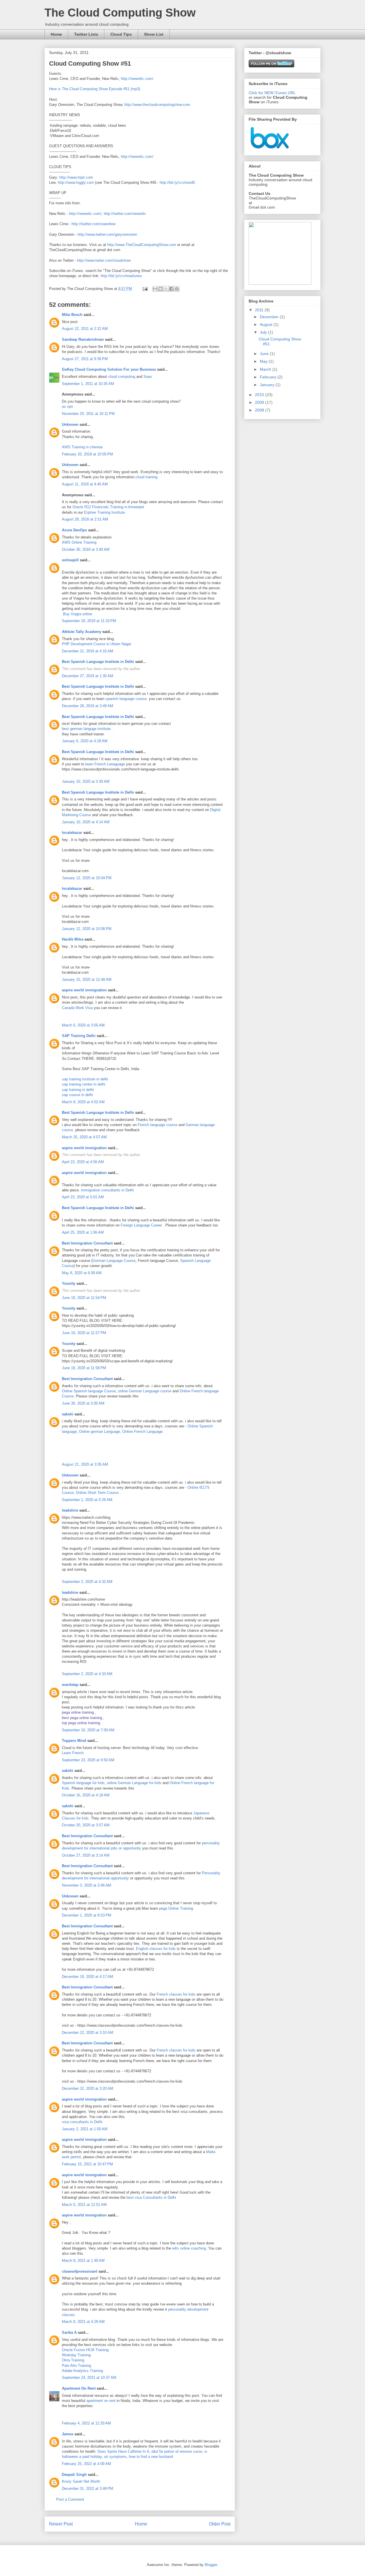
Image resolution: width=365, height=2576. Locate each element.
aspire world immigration (84, 990)
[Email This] (155, 289)
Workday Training (76, 2355)
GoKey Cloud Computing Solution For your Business (109, 369)
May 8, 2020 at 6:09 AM (82, 1273)
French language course (158, 1125)
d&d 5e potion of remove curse (177, 2451)
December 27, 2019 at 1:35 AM (88, 676)
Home (56, 34)
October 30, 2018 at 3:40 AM (86, 549)
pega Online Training (176, 1908)
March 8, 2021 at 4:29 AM (83, 2322)
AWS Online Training (79, 542)
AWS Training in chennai (82, 447)
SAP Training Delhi (79, 1036)
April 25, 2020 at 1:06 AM (83, 1232)
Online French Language (142, 1432)
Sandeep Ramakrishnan (83, 339)
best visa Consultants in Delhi (151, 2197)
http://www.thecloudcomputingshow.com (157, 105)
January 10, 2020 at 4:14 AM (86, 822)
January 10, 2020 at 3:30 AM (86, 781)
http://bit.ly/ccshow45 (177, 182)
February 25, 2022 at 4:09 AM (86, 2464)
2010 (260, 395)
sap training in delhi (78, 1090)
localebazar (72, 833)
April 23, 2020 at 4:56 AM (83, 1162)
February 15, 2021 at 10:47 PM (87, 2164)
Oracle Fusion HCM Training (85, 2350)
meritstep (70, 1685)
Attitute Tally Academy (82, 632)
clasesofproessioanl (80, 2271)
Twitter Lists (86, 34)
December (270, 317)
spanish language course (126, 699)
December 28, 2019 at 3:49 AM (88, 706)
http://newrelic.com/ (137, 79)
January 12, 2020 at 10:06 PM (87, 929)
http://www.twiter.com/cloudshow (104, 260)
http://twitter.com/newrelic (125, 214)
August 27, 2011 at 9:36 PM (85, 359)
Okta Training (73, 2360)
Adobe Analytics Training (82, 2371)
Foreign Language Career (142, 1225)
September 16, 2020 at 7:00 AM (88, 1730)
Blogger (211, 2565)
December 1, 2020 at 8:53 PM (87, 1915)
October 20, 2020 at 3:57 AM (86, 1825)
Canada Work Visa (77, 1008)
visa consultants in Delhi (82, 2122)
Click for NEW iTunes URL (272, 93)
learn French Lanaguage (105, 764)
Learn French (73, 1753)
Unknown (70, 424)
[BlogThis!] (161, 289)
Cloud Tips (121, 34)
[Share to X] (166, 289)
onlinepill (70, 560)
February (269, 377)
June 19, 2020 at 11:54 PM (84, 1298)
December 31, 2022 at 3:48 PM (88, 2489)
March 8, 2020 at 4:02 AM (83, 1102)
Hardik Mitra (73, 939)
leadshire (70, 1510)
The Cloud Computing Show (120, 13)
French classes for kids (176, 1994)
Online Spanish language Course (89, 1391)
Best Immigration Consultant (87, 1243)
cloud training (146, 477)
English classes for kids (156, 1949)
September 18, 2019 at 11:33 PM (89, 621)
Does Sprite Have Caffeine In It (123, 2451)
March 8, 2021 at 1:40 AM (83, 2261)
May (264, 361)
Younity (69, 1283)
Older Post (220, 2524)
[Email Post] (145, 289)
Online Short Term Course (97, 1493)
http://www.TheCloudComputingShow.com (142, 245)
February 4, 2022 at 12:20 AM (86, 2423)
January (268, 385)
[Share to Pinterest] (177, 289)
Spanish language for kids (83, 1783)
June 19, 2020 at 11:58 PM (84, 1368)
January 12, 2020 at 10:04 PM (87, 878)
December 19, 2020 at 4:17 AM (88, 1977)
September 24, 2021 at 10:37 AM (89, 2378)
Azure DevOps (74, 530)
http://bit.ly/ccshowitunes (121, 276)
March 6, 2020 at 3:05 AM (83, 1025)
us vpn (67, 407)
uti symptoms (115, 2457)
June (265, 354)
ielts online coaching (189, 2248)
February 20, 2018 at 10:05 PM (87, 454)
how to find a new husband (151, 2457)
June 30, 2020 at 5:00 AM (83, 1403)
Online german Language (100, 1432)
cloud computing (122, 377)
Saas (148, 377)
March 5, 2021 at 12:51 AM (84, 2205)
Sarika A (69, 2332)
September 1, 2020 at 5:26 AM (87, 1500)
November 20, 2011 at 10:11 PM (88, 414)
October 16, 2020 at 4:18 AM (86, 1795)
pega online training (78, 1712)
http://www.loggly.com (76, 182)
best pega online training (82, 1718)
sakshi (68, 1414)
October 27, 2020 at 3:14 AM (86, 1855)
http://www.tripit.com (76, 177)
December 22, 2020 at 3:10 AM (88, 2033)
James (68, 2434)
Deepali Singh (74, 2475)
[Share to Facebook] (171, 289)
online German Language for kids (134, 1783)
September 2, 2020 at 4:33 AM (87, 1674)
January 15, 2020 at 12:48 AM (87, 980)
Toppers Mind (74, 1741)
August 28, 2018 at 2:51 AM (85, 519)
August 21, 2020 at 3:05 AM (85, 1464)
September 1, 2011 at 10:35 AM (88, 384)
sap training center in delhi (84, 1084)
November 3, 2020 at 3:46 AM (87, 1885)
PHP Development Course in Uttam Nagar (97, 644)
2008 (260, 410)
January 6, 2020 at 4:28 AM (85, 741)
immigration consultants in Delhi (107, 1190)
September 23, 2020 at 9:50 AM (88, 1760)
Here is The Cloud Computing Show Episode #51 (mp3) (95, 89)
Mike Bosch (72, 315)
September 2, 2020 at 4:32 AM (87, 1582)
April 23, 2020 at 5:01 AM (83, 1197)
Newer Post (61, 2524)
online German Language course (145, 1391)
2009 (260, 402)
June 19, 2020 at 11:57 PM (84, 1333)
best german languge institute (86, 729)
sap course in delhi (77, 1095)
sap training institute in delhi (85, 1079)
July (264, 332)
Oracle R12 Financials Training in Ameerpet (108, 507)
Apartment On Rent (79, 2388)
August (267, 324)
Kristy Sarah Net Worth (81, 2481)
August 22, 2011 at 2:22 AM (85, 329)
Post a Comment (70, 2499)
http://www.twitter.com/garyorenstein (107, 234)
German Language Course (114, 1261)
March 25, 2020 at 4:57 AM (84, 1137)
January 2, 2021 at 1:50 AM (85, 2129)
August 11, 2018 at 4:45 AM (85, 484)
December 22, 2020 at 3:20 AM (88, 2088)
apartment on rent (101, 2401)
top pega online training (81, 1723)
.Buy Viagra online (77, 614)
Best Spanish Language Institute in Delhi (98, 662)
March (266, 369)
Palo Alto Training (76, 2366)
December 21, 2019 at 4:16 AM (88, 651)
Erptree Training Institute (105, 512)
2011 (260, 310)
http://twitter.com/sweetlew (94, 224)
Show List (154, 34)
